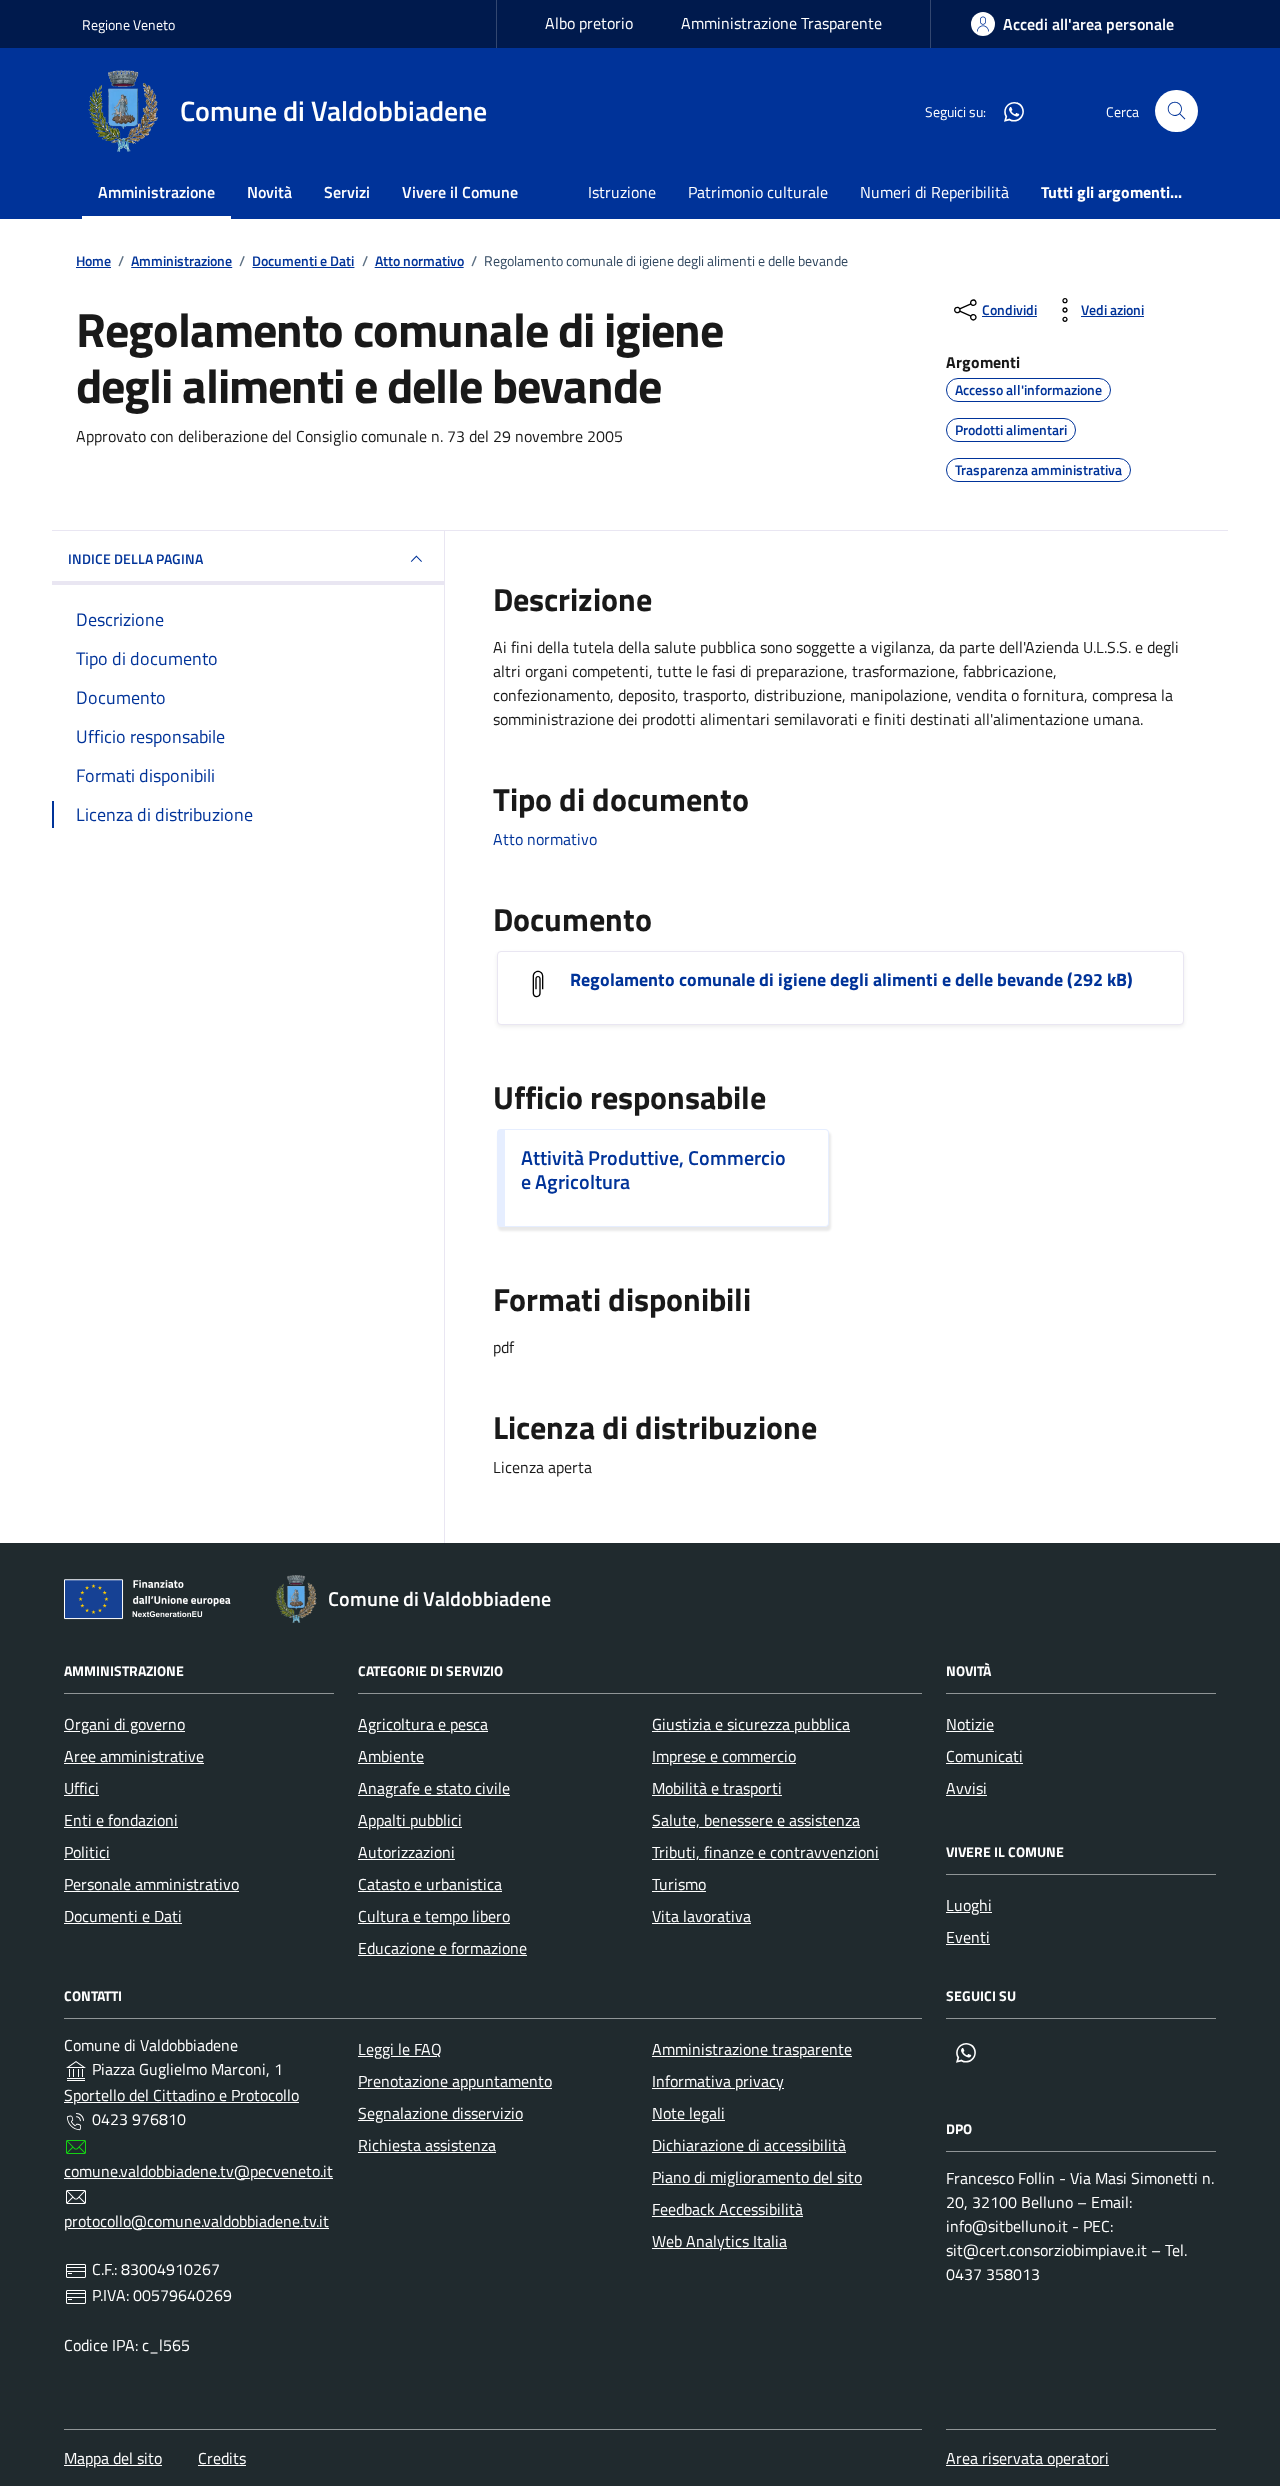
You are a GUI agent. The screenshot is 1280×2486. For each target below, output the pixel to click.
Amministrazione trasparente (752, 2049)
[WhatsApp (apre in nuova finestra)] (1006, 111)
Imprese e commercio (724, 1756)
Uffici (81, 1788)
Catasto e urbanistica (430, 1884)
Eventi (968, 1937)
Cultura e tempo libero (434, 1916)
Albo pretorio (589, 23)
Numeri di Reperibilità (934, 192)
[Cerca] (1176, 111)
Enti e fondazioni (121, 1820)
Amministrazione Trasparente (781, 23)
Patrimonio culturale (758, 192)
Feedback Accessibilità (727, 2209)
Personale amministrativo (151, 1884)
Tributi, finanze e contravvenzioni (765, 1852)
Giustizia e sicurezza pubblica (751, 1724)
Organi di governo (124, 1724)
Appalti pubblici (410, 1820)
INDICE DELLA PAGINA (135, 558)
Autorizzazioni (406, 1852)
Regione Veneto (128, 24)
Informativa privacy (718, 2081)
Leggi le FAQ (400, 2049)
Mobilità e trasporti (717, 1788)
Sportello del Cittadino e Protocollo (181, 2095)
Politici (87, 1852)
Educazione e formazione (442, 1948)
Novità (269, 192)
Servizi (347, 192)
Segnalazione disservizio (440, 2113)
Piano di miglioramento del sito (757, 2177)
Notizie (970, 1724)
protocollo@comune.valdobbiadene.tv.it (196, 2221)
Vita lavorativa (701, 1916)
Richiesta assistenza (427, 2145)
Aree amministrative (134, 1756)
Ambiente (391, 1756)
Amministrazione (156, 192)
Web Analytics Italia (719, 2241)
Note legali (688, 2113)
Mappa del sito (113, 2458)
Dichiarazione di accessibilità (749, 2145)
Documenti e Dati (123, 1916)
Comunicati (984, 1756)
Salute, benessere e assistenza (756, 1820)
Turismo (679, 1884)
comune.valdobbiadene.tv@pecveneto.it (198, 2171)
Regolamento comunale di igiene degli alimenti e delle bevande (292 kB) (851, 980)
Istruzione (622, 192)
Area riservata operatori (1027, 2458)
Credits (222, 2458)
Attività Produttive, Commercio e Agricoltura (653, 1170)
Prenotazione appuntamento (455, 2081)
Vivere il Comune (460, 192)
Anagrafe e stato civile (434, 1788)
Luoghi (969, 1905)
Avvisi (966, 1788)
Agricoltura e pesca (423, 1724)
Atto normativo (545, 839)
